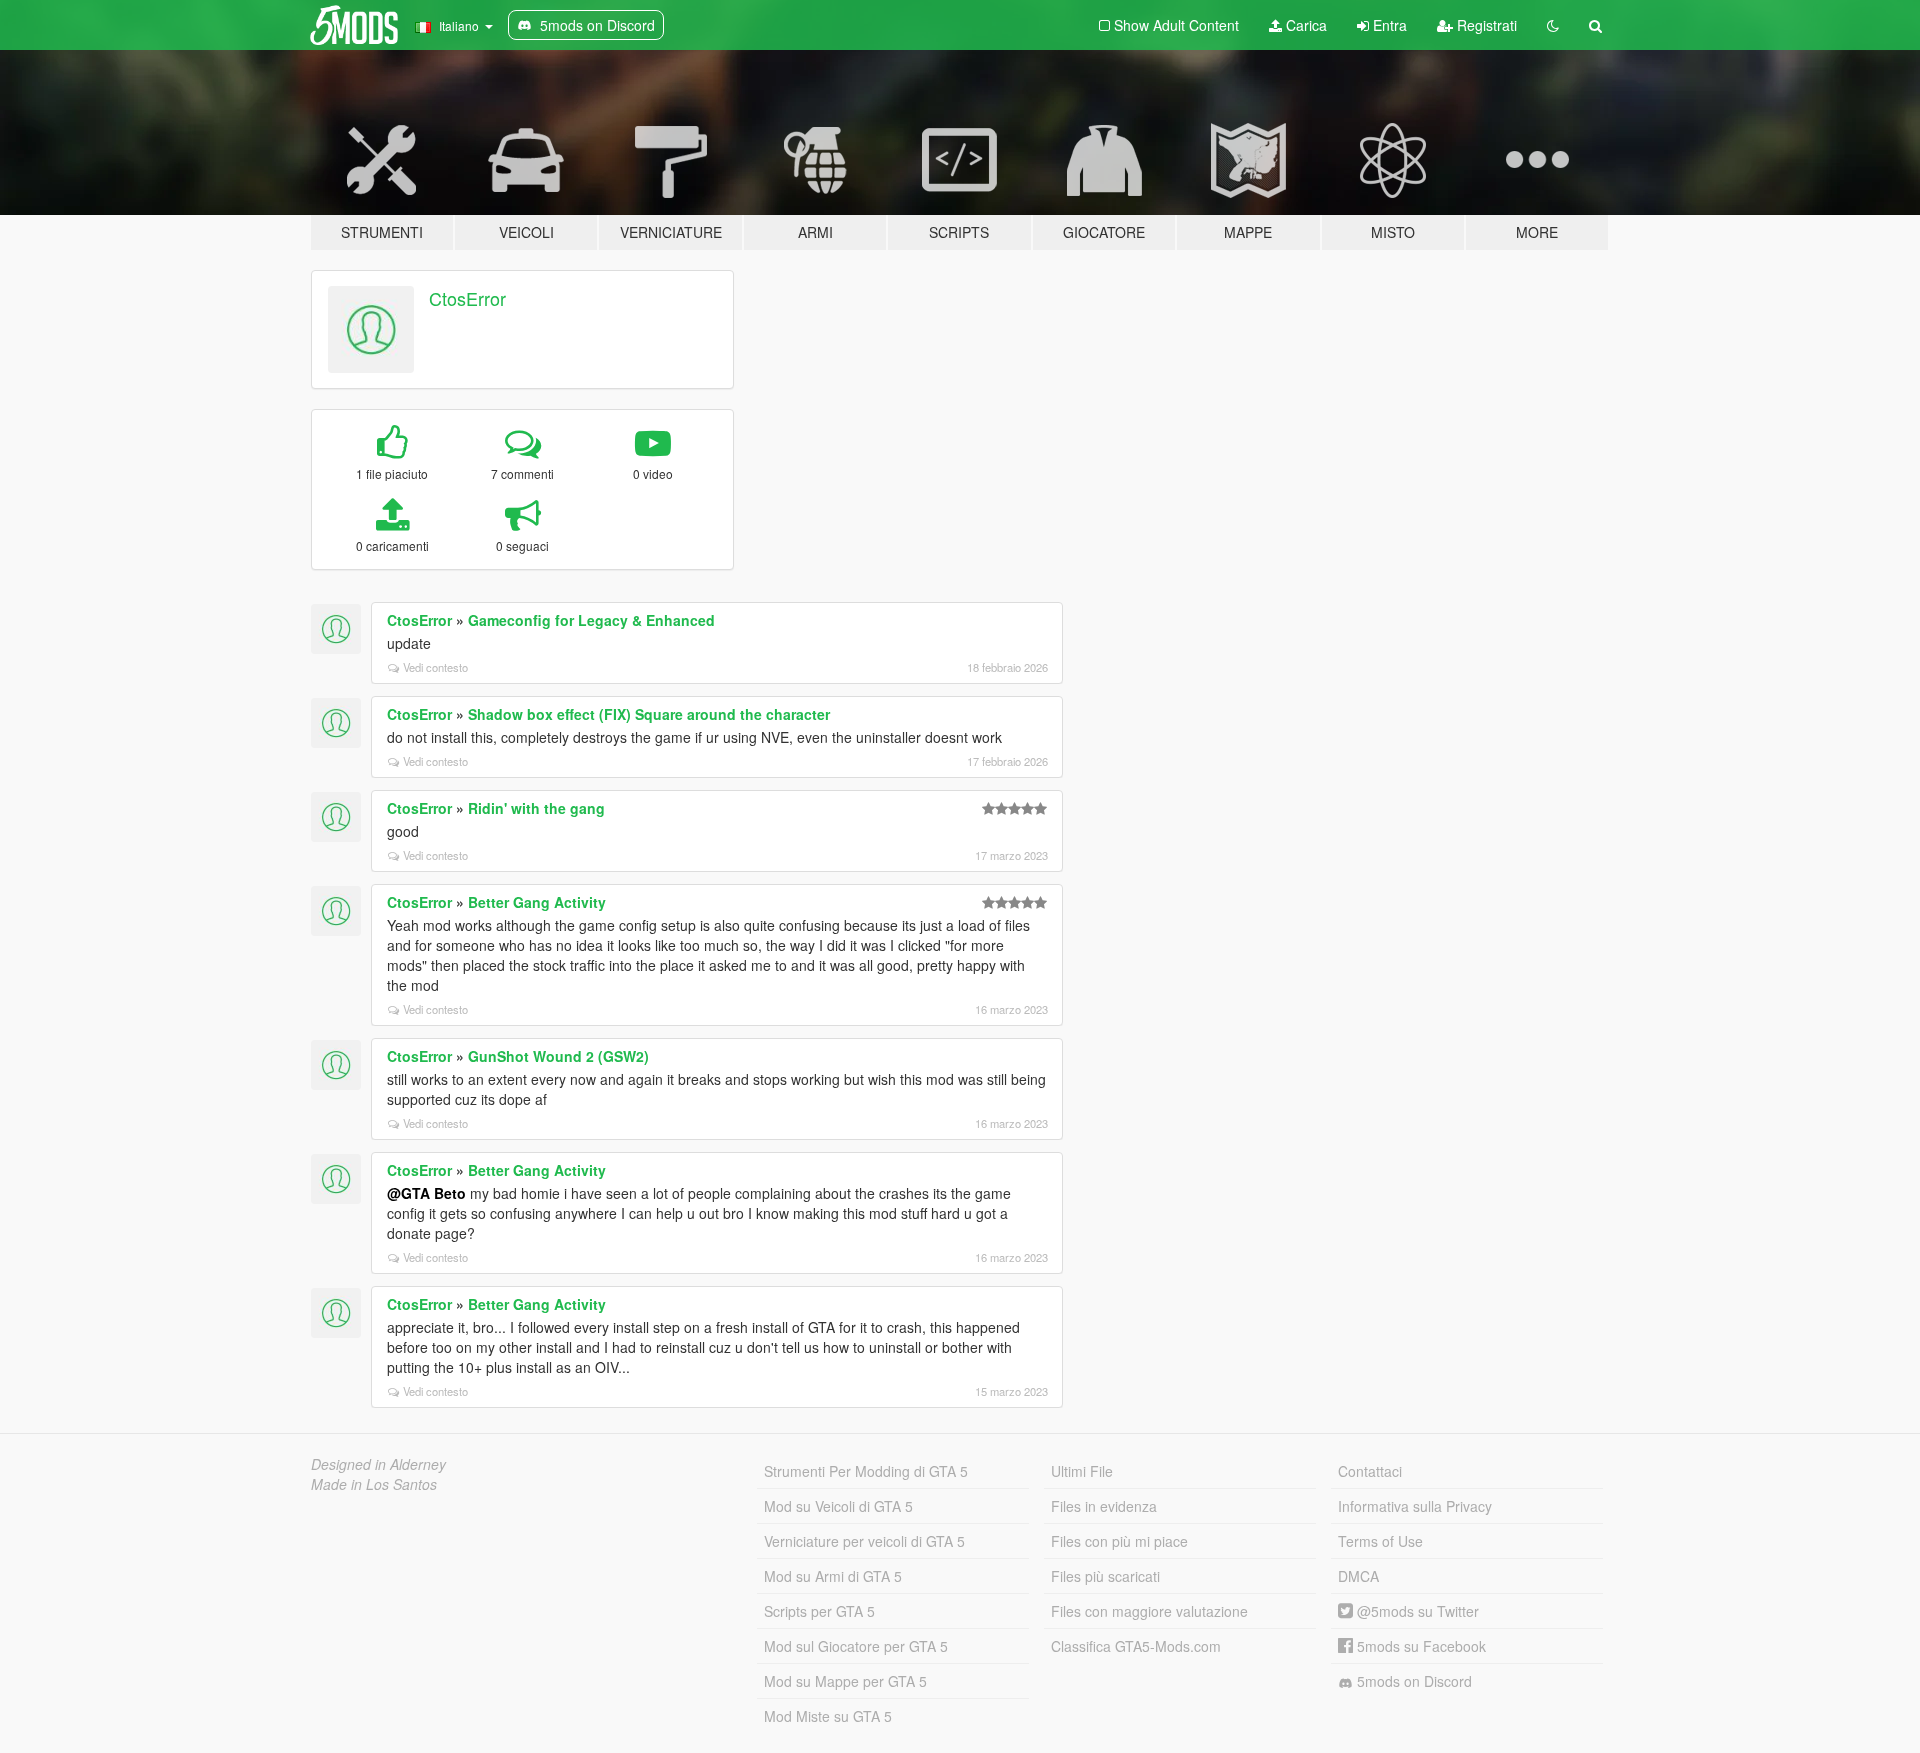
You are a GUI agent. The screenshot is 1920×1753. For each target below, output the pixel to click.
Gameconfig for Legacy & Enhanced (591, 620)
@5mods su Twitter (1416, 1611)
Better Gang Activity (537, 902)
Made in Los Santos (374, 1484)
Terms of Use (1380, 1541)
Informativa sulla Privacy (1415, 1506)
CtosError (467, 298)
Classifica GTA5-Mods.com (1136, 1646)
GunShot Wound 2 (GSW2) (558, 1056)
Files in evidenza (1104, 1506)
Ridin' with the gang (536, 808)
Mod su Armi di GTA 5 (833, 1576)
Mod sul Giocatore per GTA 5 (856, 1646)
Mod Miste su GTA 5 (828, 1716)
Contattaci (1370, 1471)
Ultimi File (1082, 1471)
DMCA (1358, 1576)
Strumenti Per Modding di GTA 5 (866, 1471)
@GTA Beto (426, 1193)
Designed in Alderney (378, 1464)
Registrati (1485, 25)
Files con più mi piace (1119, 1541)
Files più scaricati (1105, 1576)
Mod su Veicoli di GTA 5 (838, 1506)
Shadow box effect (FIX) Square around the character (649, 714)
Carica (1304, 25)
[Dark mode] (1553, 25)
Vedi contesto (435, 667)
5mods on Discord (1412, 1681)
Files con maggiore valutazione (1149, 1611)
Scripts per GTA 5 (819, 1611)
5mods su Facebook (1419, 1646)
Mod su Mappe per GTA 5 (845, 1681)
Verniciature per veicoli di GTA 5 (864, 1541)
